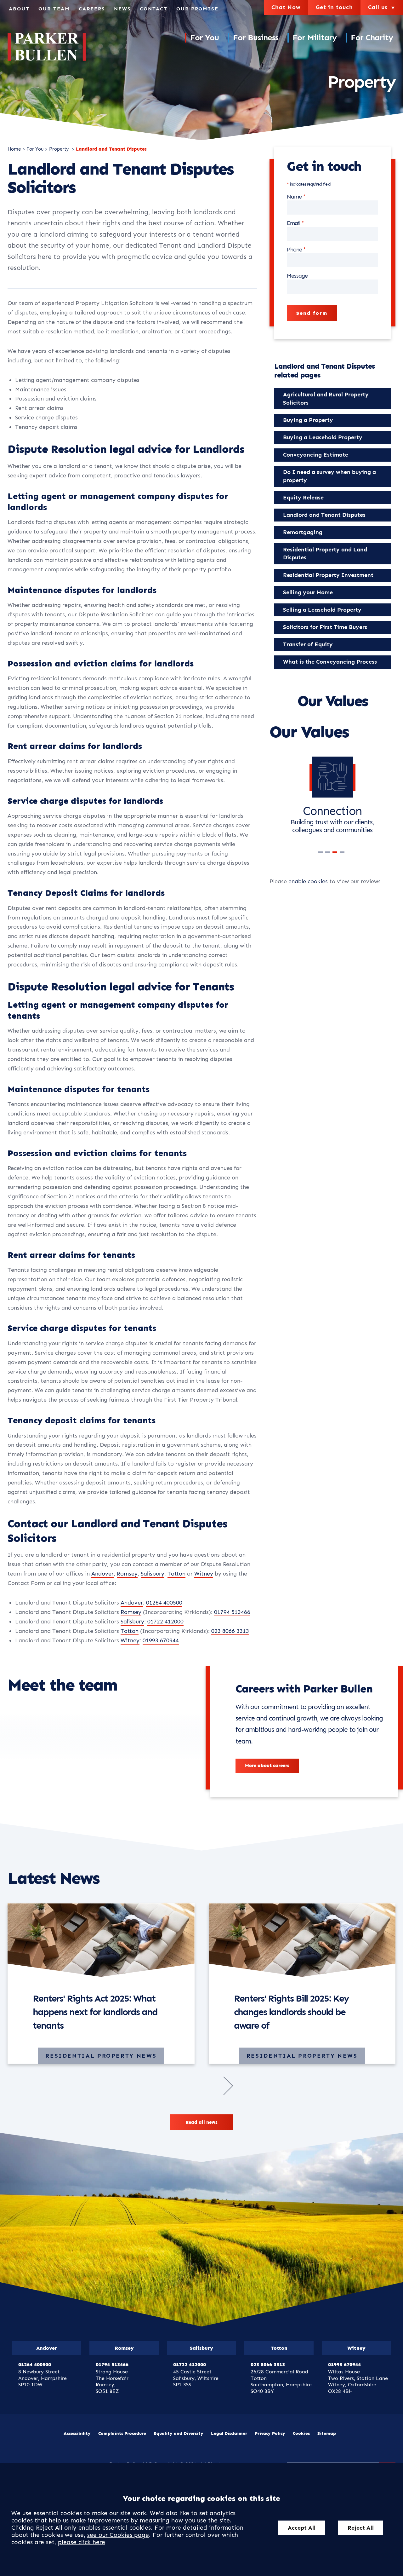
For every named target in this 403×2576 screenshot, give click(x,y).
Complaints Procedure (122, 2433)
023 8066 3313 (230, 1631)
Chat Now (286, 7)
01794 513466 (232, 1612)
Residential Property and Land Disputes (325, 554)
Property (60, 149)
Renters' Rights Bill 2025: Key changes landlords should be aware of (291, 2012)
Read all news (201, 2122)
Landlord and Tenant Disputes (111, 149)
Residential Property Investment (328, 575)
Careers (92, 9)
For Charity (372, 38)
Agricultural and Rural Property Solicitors (326, 399)
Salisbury (153, 1574)
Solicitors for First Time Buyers (325, 627)
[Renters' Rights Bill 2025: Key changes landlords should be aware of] (302, 1940)
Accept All (302, 2528)
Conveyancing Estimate (316, 455)
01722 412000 (165, 1622)
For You (204, 38)
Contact (154, 9)
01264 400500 (164, 1603)
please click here (82, 2542)
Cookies (301, 2433)
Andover (102, 1574)
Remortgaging (303, 532)
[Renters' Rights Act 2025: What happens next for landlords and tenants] (101, 1940)
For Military (315, 38)
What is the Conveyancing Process (330, 662)
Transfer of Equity (308, 644)
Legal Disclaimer (229, 2433)
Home (14, 149)
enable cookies (308, 881)
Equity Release (303, 498)
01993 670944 (161, 1640)
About (19, 9)
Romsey (127, 1574)
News (122, 9)
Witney (204, 1574)
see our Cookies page (118, 2535)
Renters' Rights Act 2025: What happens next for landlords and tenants (95, 2012)
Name (294, 197)
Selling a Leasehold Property (322, 610)
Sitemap (327, 2433)
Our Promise (197, 9)
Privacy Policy (270, 2433)
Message (297, 276)
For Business (256, 38)
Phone (294, 250)
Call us (382, 7)
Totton (176, 1574)
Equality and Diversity (179, 2433)
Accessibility (77, 2433)
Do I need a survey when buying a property (329, 476)
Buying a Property (308, 420)
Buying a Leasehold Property (323, 437)
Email (293, 223)
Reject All (361, 2528)
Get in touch (334, 7)
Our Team (54, 9)
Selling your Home (308, 592)
